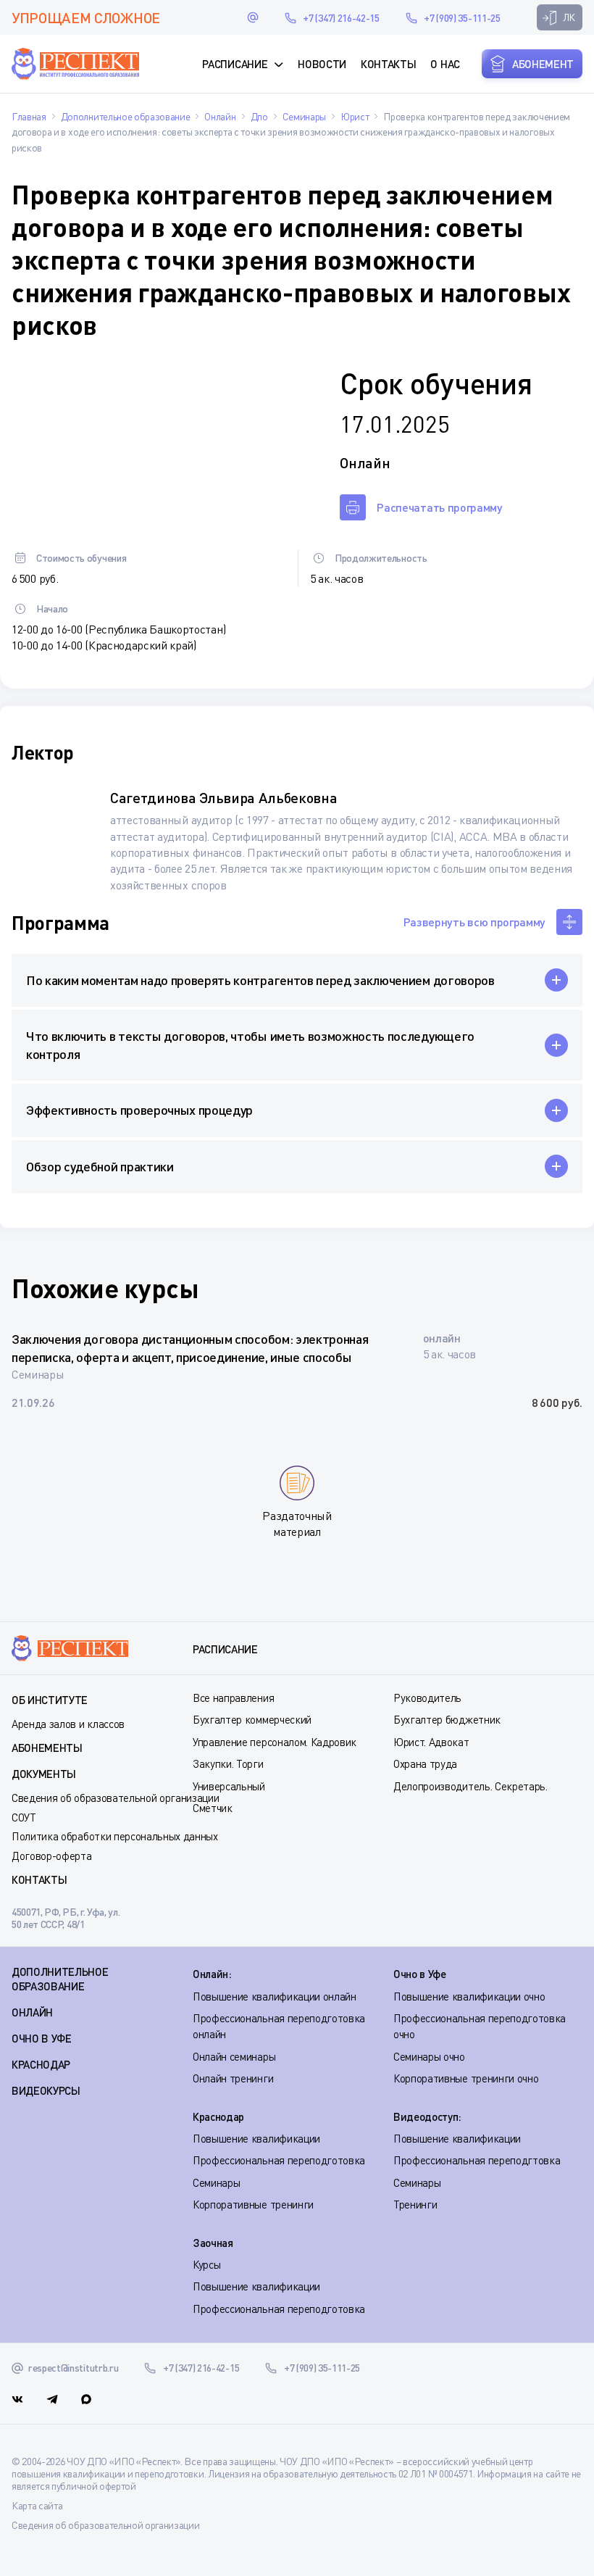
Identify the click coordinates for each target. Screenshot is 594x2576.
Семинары (216, 2182)
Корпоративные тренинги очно (466, 2078)
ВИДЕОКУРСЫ (46, 2090)
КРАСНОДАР (41, 2064)
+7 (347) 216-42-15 (341, 18)
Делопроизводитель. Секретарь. (470, 1786)
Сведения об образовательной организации (116, 1798)
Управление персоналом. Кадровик (275, 1742)
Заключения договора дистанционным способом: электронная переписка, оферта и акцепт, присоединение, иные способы (190, 1348)
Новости (322, 64)
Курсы (206, 2264)
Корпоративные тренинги (253, 2204)
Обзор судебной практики (100, 1166)
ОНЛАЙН (32, 2012)
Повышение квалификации (256, 2138)
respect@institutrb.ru (253, 17)
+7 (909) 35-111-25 (462, 18)
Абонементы (47, 1748)
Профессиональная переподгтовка (477, 2160)
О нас (445, 64)
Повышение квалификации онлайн (275, 1996)
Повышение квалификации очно (469, 1996)
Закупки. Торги (228, 1763)
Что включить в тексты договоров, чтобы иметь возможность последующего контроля (250, 1045)
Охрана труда (425, 1763)
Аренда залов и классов (68, 1724)
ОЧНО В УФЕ (42, 2038)
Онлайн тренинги (233, 2078)
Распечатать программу (439, 507)
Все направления (233, 1698)
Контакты (388, 64)
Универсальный (229, 1786)
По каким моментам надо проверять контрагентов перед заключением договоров (260, 980)
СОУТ (24, 1817)
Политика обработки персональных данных (115, 1836)
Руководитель (427, 1698)
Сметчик (213, 1808)
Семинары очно (429, 2056)
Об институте (50, 1700)
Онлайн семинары (234, 2056)
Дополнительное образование (60, 1979)
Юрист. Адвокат (431, 1742)
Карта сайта (37, 2505)
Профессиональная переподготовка (279, 2160)
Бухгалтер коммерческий (252, 1719)
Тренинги (415, 2204)
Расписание (235, 64)
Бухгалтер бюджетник (447, 1719)
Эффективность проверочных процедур (139, 1110)
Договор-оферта (52, 1856)
